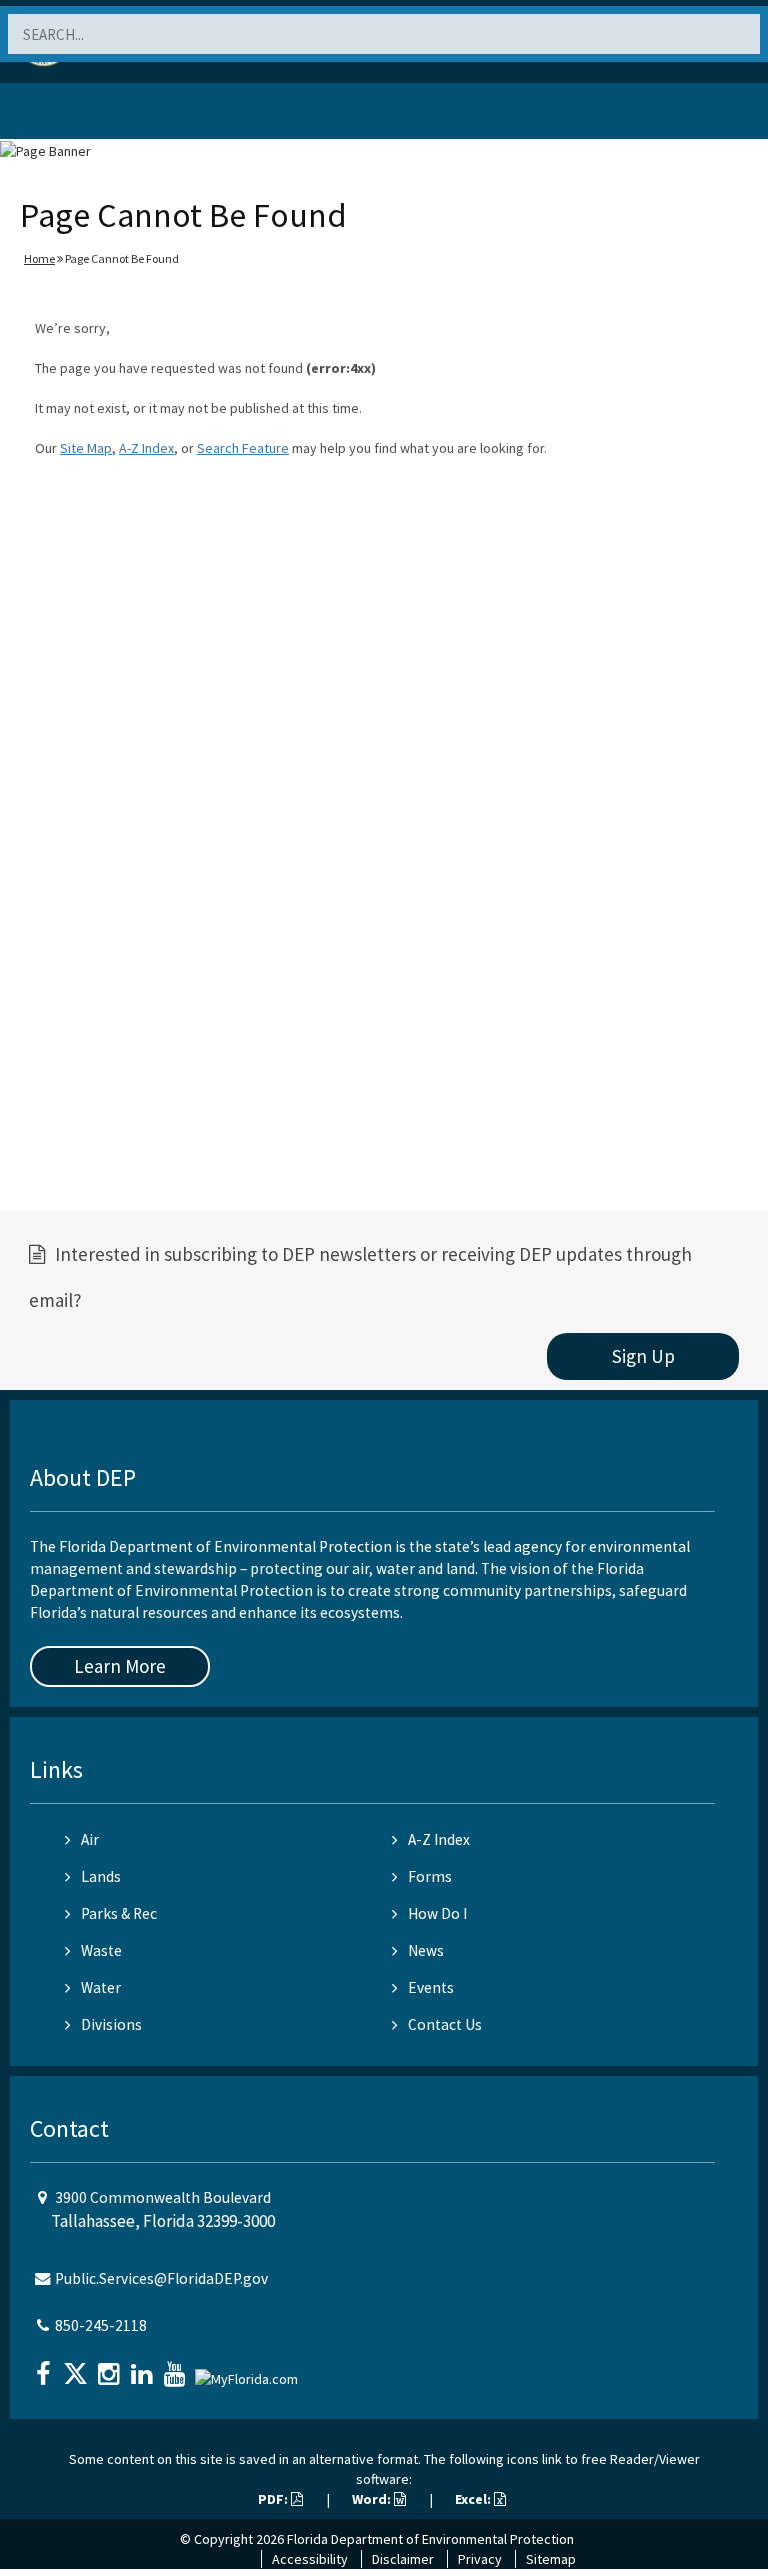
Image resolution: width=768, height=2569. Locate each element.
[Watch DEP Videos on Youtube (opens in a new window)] (177, 2367)
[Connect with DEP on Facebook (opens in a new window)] (45, 2367)
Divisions (111, 2024)
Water (101, 1987)
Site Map (86, 448)
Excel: (474, 2499)
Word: (373, 2499)
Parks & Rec (119, 1913)
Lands (101, 1876)
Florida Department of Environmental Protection (430, 2539)
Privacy (480, 2559)
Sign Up (643, 1356)
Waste (101, 1950)
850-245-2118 (101, 2325)
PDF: (274, 2499)
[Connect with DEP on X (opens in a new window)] (78, 2367)
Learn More (120, 1666)
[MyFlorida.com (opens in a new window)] (249, 2371)
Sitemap (551, 2559)
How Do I (437, 1913)
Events (431, 1987)
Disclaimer (403, 2559)
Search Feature (243, 448)
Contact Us (445, 2024)
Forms (430, 1876)
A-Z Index (146, 448)
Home (39, 258)
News (426, 1950)
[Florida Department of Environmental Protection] (64, 114)
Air (90, 1839)
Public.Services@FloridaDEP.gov (161, 2278)
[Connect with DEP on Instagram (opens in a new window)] (111, 2367)
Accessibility (310, 2559)
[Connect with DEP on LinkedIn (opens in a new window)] (144, 2367)
